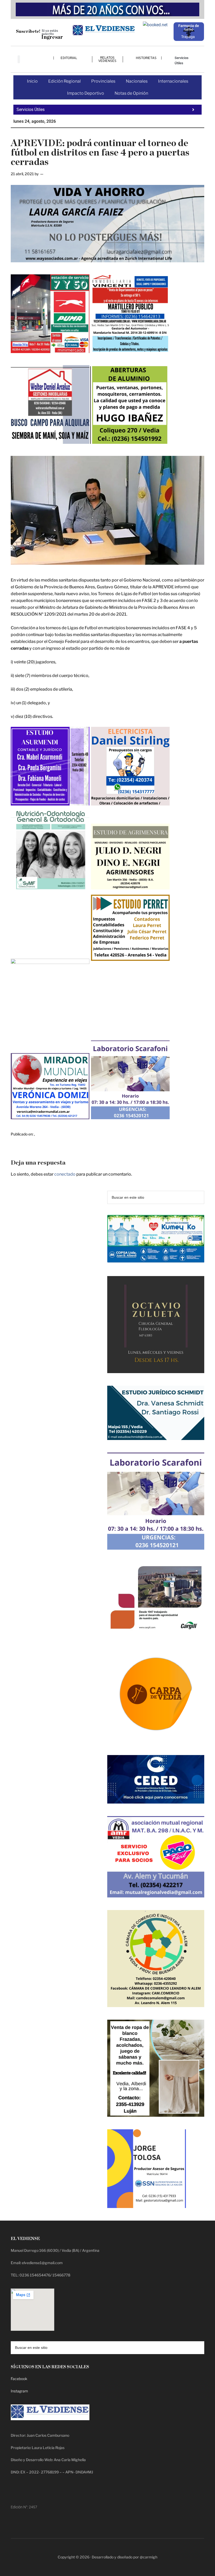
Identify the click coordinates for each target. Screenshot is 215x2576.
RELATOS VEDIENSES (107, 59)
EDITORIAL (69, 58)
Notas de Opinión (131, 93)
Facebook (19, 2379)
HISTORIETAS (146, 58)
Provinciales (103, 81)
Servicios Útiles (182, 60)
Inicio (32, 81)
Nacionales (137, 81)
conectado (65, 1174)
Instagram (19, 2391)
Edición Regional (64, 81)
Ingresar (52, 37)
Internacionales (173, 81)
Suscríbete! (28, 31)
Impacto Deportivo (86, 93)
